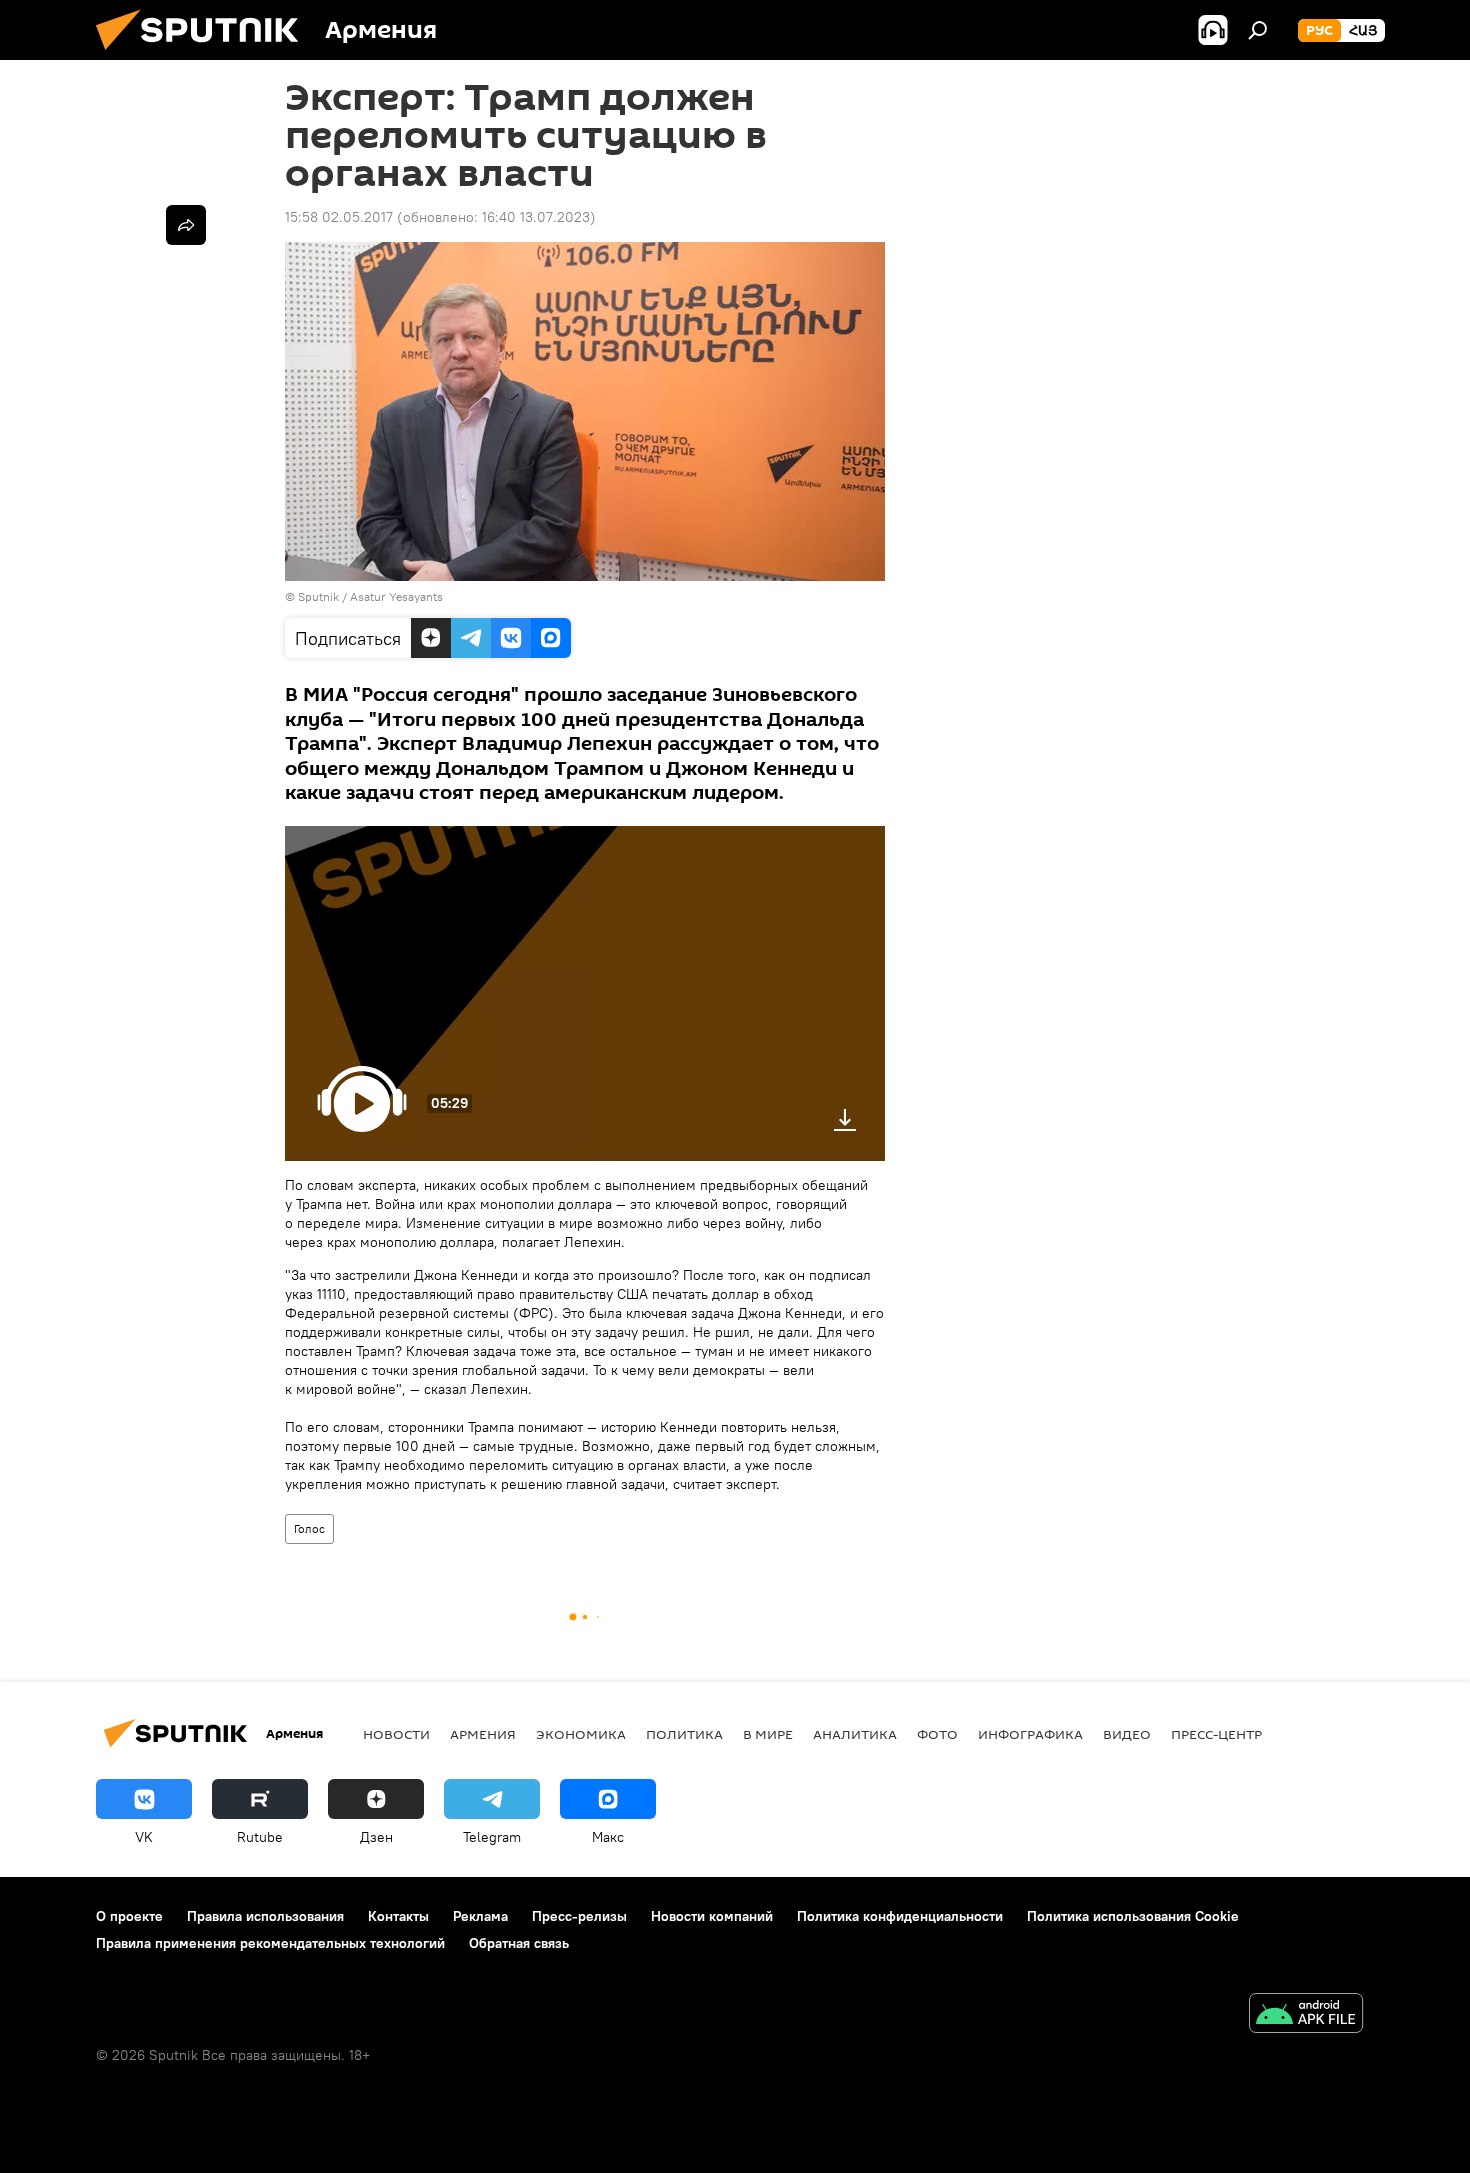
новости (396, 1734)
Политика (684, 1734)
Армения (483, 1734)
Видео (1127, 1734)
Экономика (581, 1734)
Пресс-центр (1216, 1734)
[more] (186, 225)
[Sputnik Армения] (205, 55)
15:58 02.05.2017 (339, 217)
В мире (768, 1734)
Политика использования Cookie (1133, 1916)
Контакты (398, 1916)
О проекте (129, 1916)
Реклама (480, 1916)
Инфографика (1030, 1734)
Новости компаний (712, 1916)
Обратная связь (519, 1943)
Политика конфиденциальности (900, 1916)
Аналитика (855, 1734)
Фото (937, 1734)
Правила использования (265, 1916)
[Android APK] (1306, 2015)
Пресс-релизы (579, 1916)
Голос (309, 1528)
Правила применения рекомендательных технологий (270, 1943)
